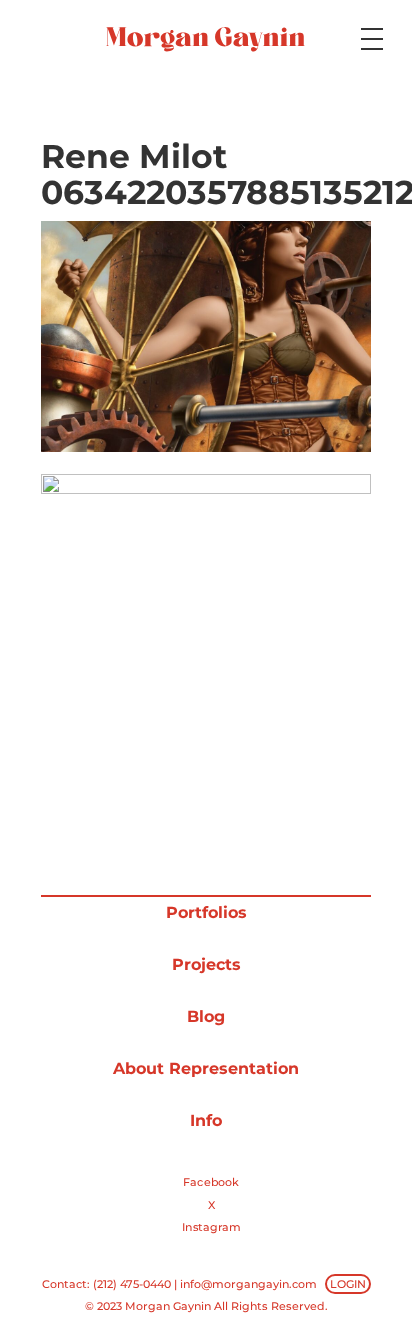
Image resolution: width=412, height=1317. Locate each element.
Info (206, 1120)
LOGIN (348, 1284)
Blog (206, 1016)
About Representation (206, 1068)
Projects (206, 964)
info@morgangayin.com (248, 1284)
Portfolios (206, 912)
